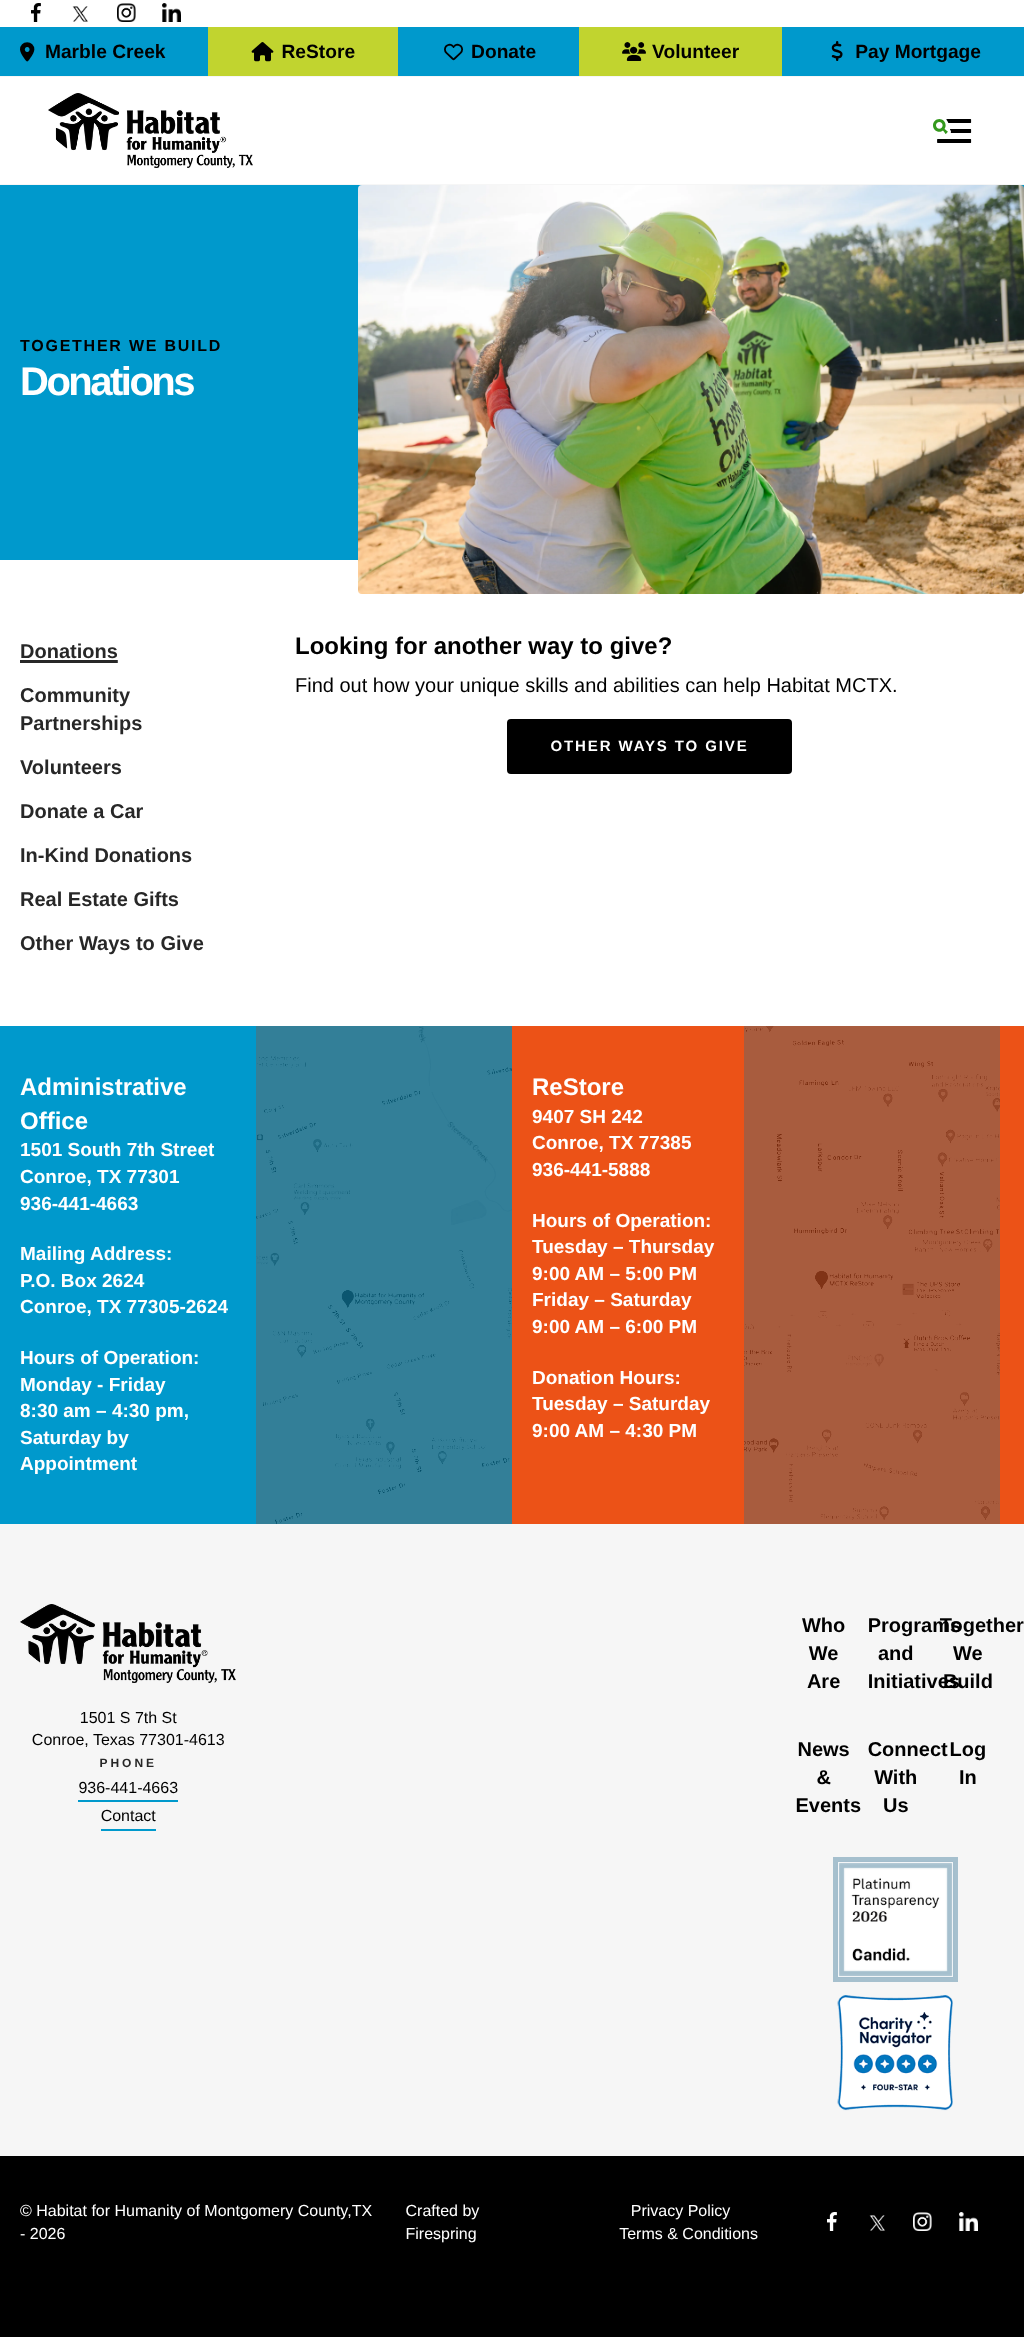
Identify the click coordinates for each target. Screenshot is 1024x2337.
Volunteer (695, 52)
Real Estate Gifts (99, 900)
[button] (952, 131)
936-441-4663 (128, 1788)
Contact (128, 1816)
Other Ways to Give (112, 944)
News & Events (829, 1778)
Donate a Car (81, 812)
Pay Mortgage (918, 52)
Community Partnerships (81, 710)
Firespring (441, 2234)
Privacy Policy (681, 2211)
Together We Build (982, 1654)
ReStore (318, 52)
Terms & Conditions (688, 2234)
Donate (503, 52)
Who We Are (823, 1654)
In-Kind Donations (106, 856)
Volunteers (71, 768)
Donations (69, 652)
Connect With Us (908, 1778)
